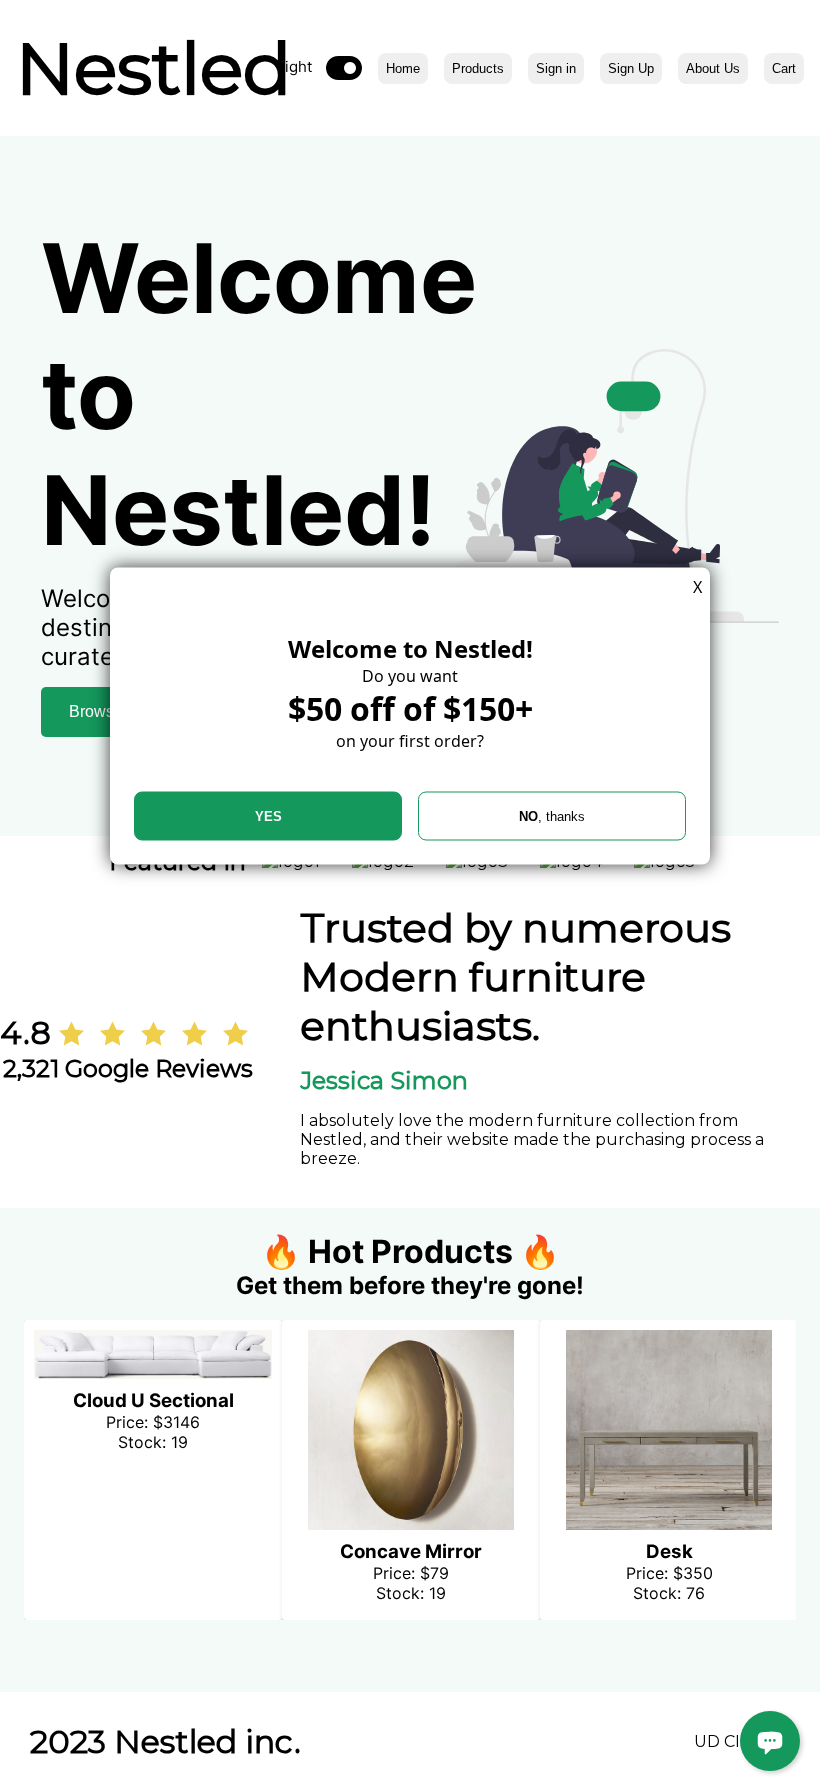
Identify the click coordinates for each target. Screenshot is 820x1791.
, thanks (552, 816)
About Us (713, 68)
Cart (784, 68)
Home (403, 68)
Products (478, 68)
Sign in (556, 68)
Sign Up (631, 68)
